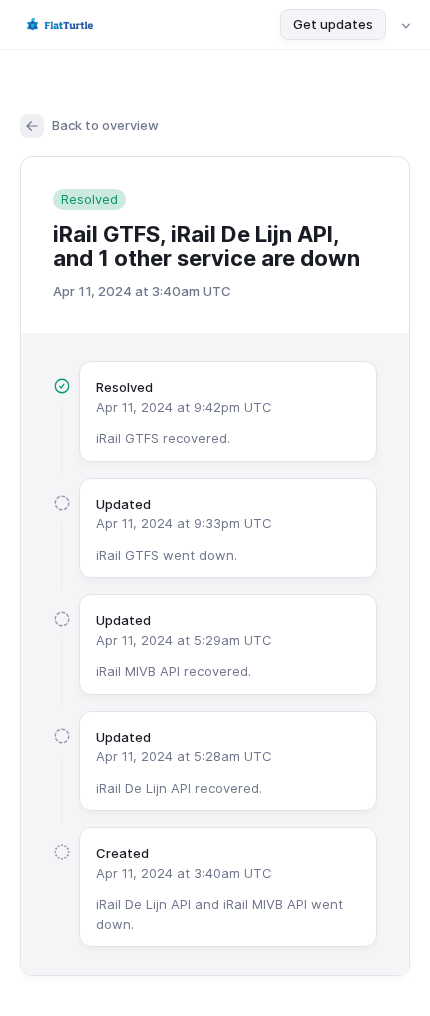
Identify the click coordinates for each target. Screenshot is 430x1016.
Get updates (333, 24)
